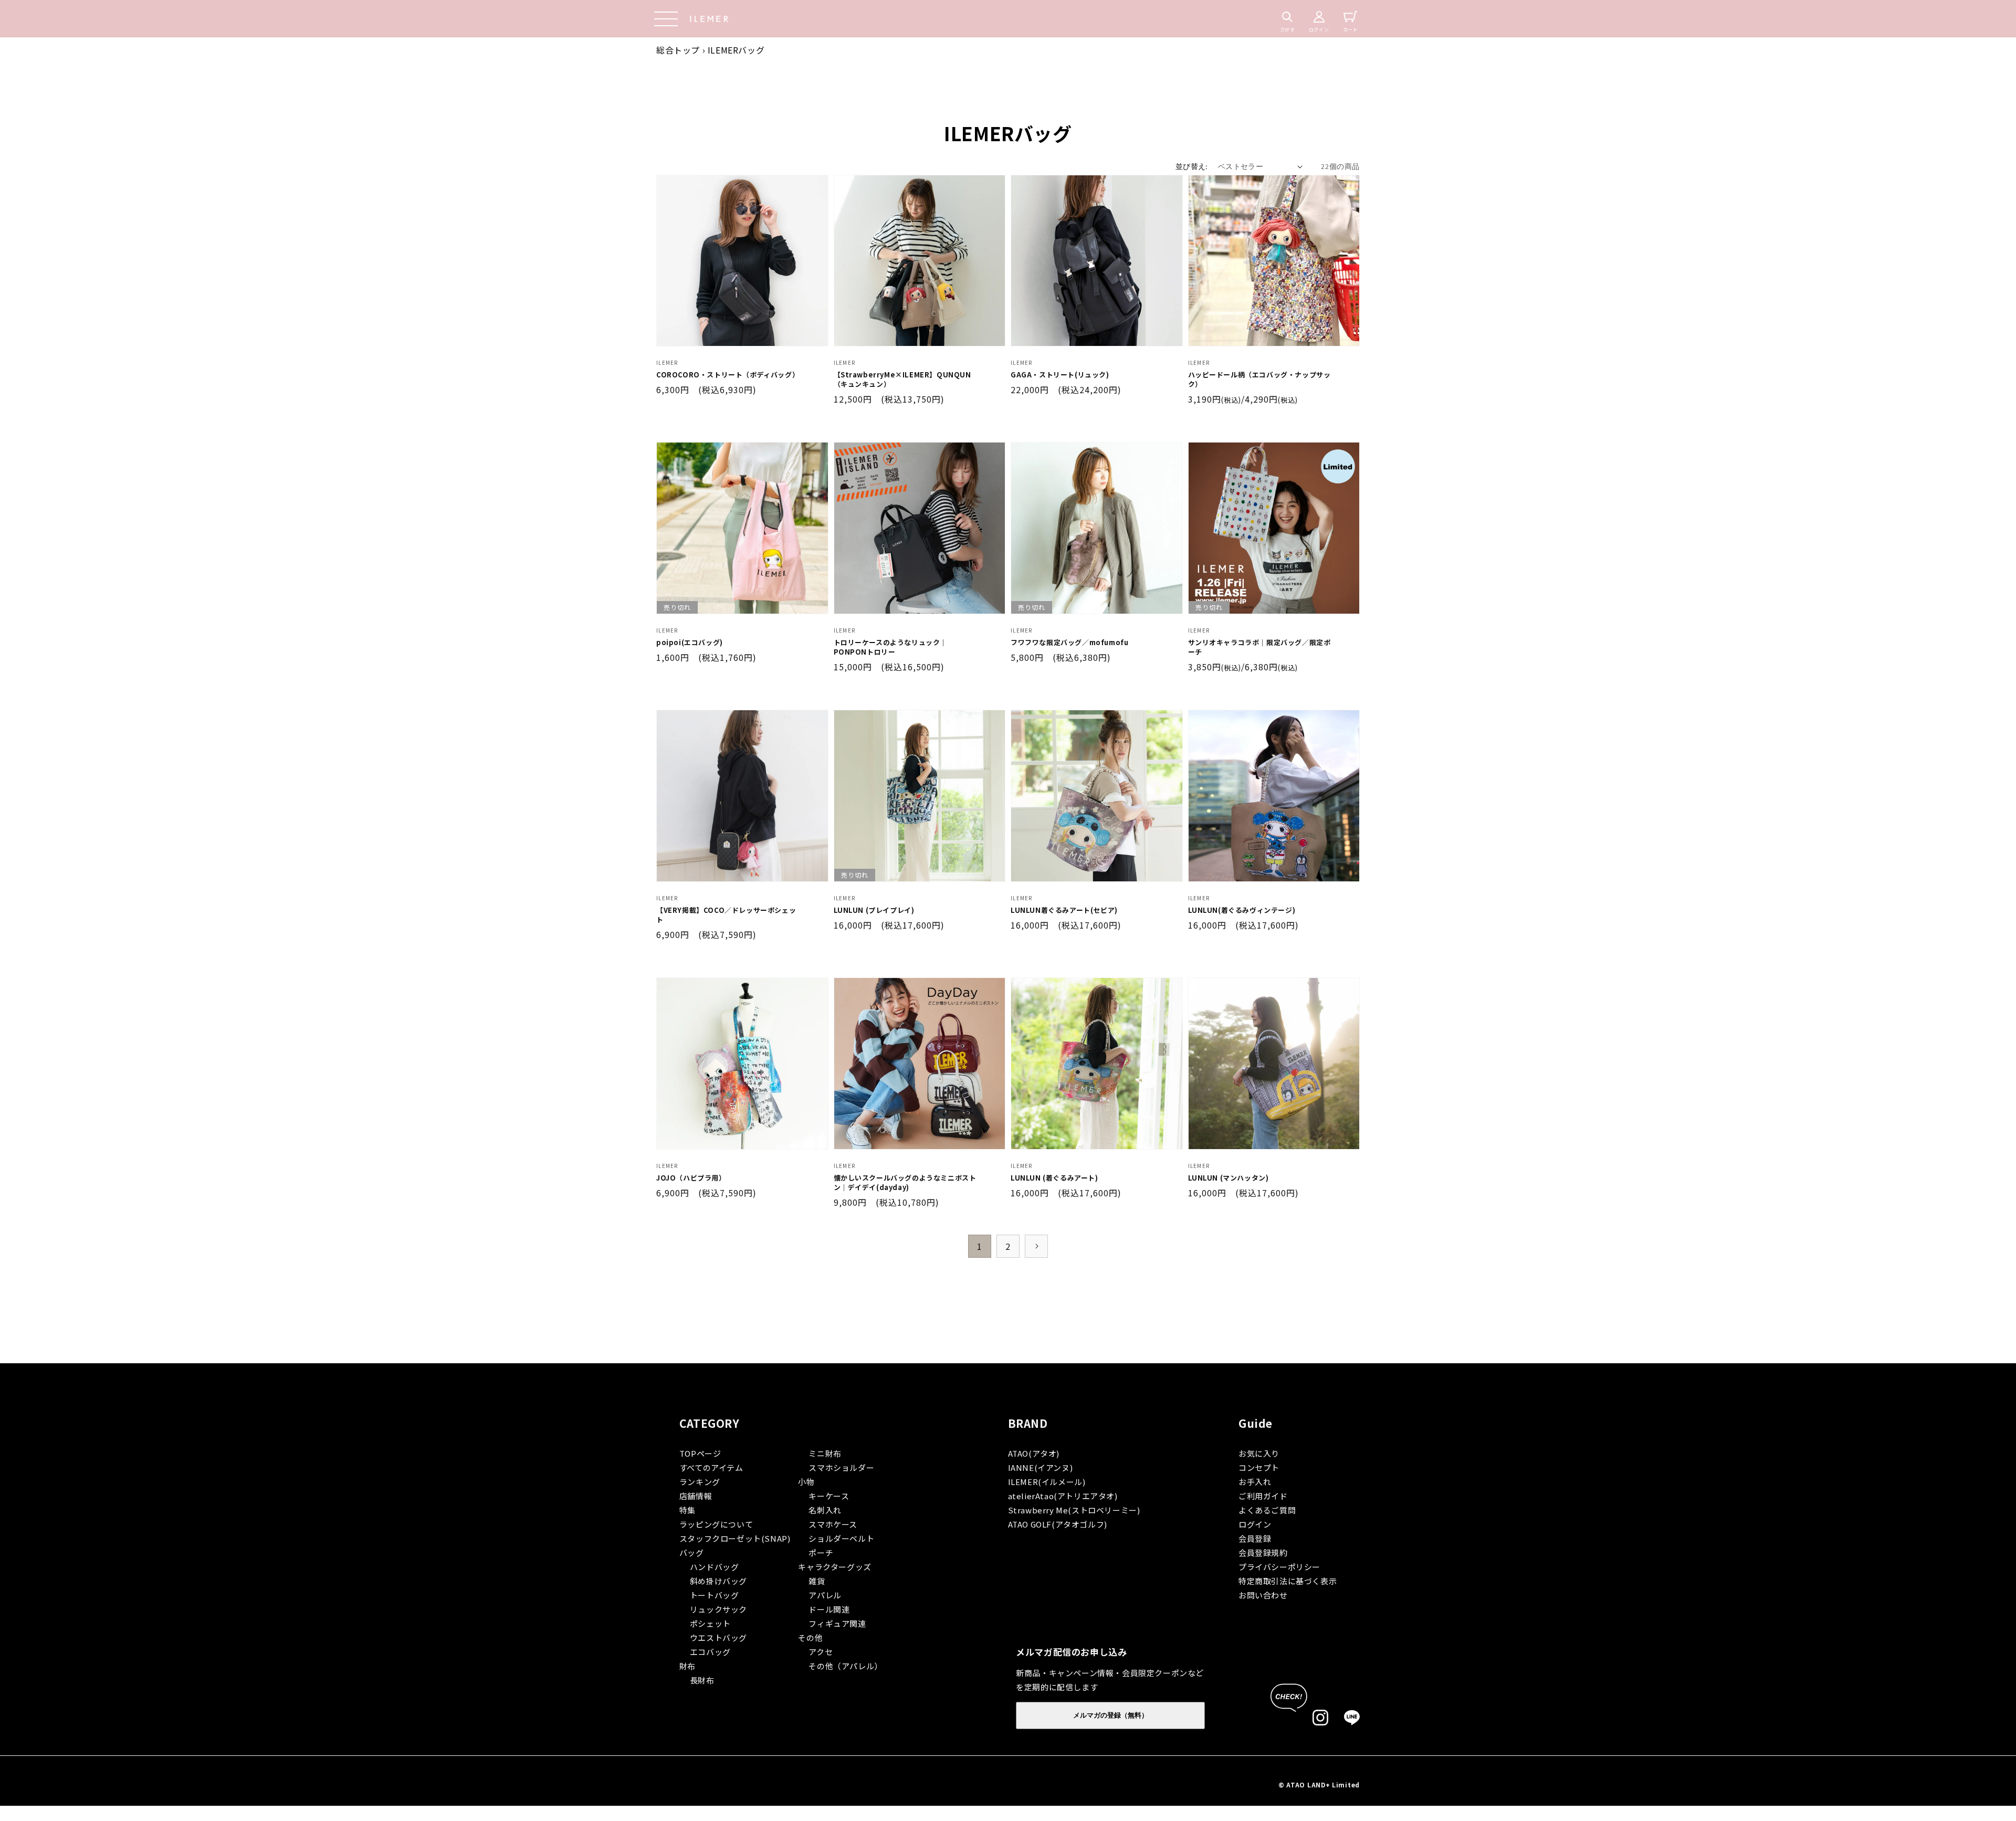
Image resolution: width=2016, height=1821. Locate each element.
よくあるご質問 (1267, 1510)
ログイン (1255, 1524)
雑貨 (817, 1581)
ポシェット (710, 1623)
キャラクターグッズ (834, 1567)
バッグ (692, 1552)
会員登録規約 (1263, 1552)
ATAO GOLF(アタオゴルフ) (1058, 1524)
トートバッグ (715, 1595)
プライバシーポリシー (1279, 1567)
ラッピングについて (716, 1524)
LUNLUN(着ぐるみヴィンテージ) (1242, 910)
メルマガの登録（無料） (1111, 1715)
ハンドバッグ (715, 1567)
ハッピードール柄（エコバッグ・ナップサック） (1259, 380)
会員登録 (1255, 1538)
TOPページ (700, 1453)
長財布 (702, 1680)
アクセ (821, 1652)
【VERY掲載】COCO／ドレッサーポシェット (726, 915)
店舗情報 (696, 1496)
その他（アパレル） (845, 1666)
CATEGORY (710, 1423)
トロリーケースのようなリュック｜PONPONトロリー (891, 647)
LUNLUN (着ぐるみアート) (1054, 1178)
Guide (1256, 1423)
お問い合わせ (1263, 1595)
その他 (810, 1638)
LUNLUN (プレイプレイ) (874, 910)
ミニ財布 (825, 1453)
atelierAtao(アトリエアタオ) (1063, 1496)
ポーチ (821, 1552)
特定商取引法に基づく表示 (1288, 1581)
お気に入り (1259, 1453)
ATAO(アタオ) (1034, 1453)
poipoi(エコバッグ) (690, 643)
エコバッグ (710, 1652)
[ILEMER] (710, 19)
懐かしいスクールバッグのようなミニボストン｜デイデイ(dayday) (905, 1183)
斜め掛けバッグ (718, 1581)
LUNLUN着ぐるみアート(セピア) (1064, 910)
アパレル (825, 1595)
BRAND (1028, 1423)
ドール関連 (829, 1609)
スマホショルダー (841, 1467)
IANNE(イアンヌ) (1041, 1467)
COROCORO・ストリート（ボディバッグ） (728, 375)
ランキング (700, 1482)
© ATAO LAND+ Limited (1319, 1785)
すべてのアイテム (711, 1467)
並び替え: (1191, 166)
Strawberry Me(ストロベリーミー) (1074, 1510)
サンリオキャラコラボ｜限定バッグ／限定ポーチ (1259, 647)
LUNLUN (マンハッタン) (1228, 1178)
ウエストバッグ (718, 1638)
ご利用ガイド (1263, 1496)
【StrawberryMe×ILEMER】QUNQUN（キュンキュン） (902, 380)
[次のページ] (1036, 1246)
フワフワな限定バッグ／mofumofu (1069, 643)
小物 (806, 1482)
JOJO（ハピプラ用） (691, 1178)
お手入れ (1255, 1482)
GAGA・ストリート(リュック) (1060, 375)
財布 (687, 1666)
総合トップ (678, 50)
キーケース (829, 1496)
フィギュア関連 (837, 1623)
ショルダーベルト (841, 1538)
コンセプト (1259, 1467)
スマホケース (833, 1524)
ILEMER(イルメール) (1047, 1482)
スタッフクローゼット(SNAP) (735, 1538)
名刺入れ (825, 1510)
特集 (687, 1510)
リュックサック (718, 1609)
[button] (666, 19)
